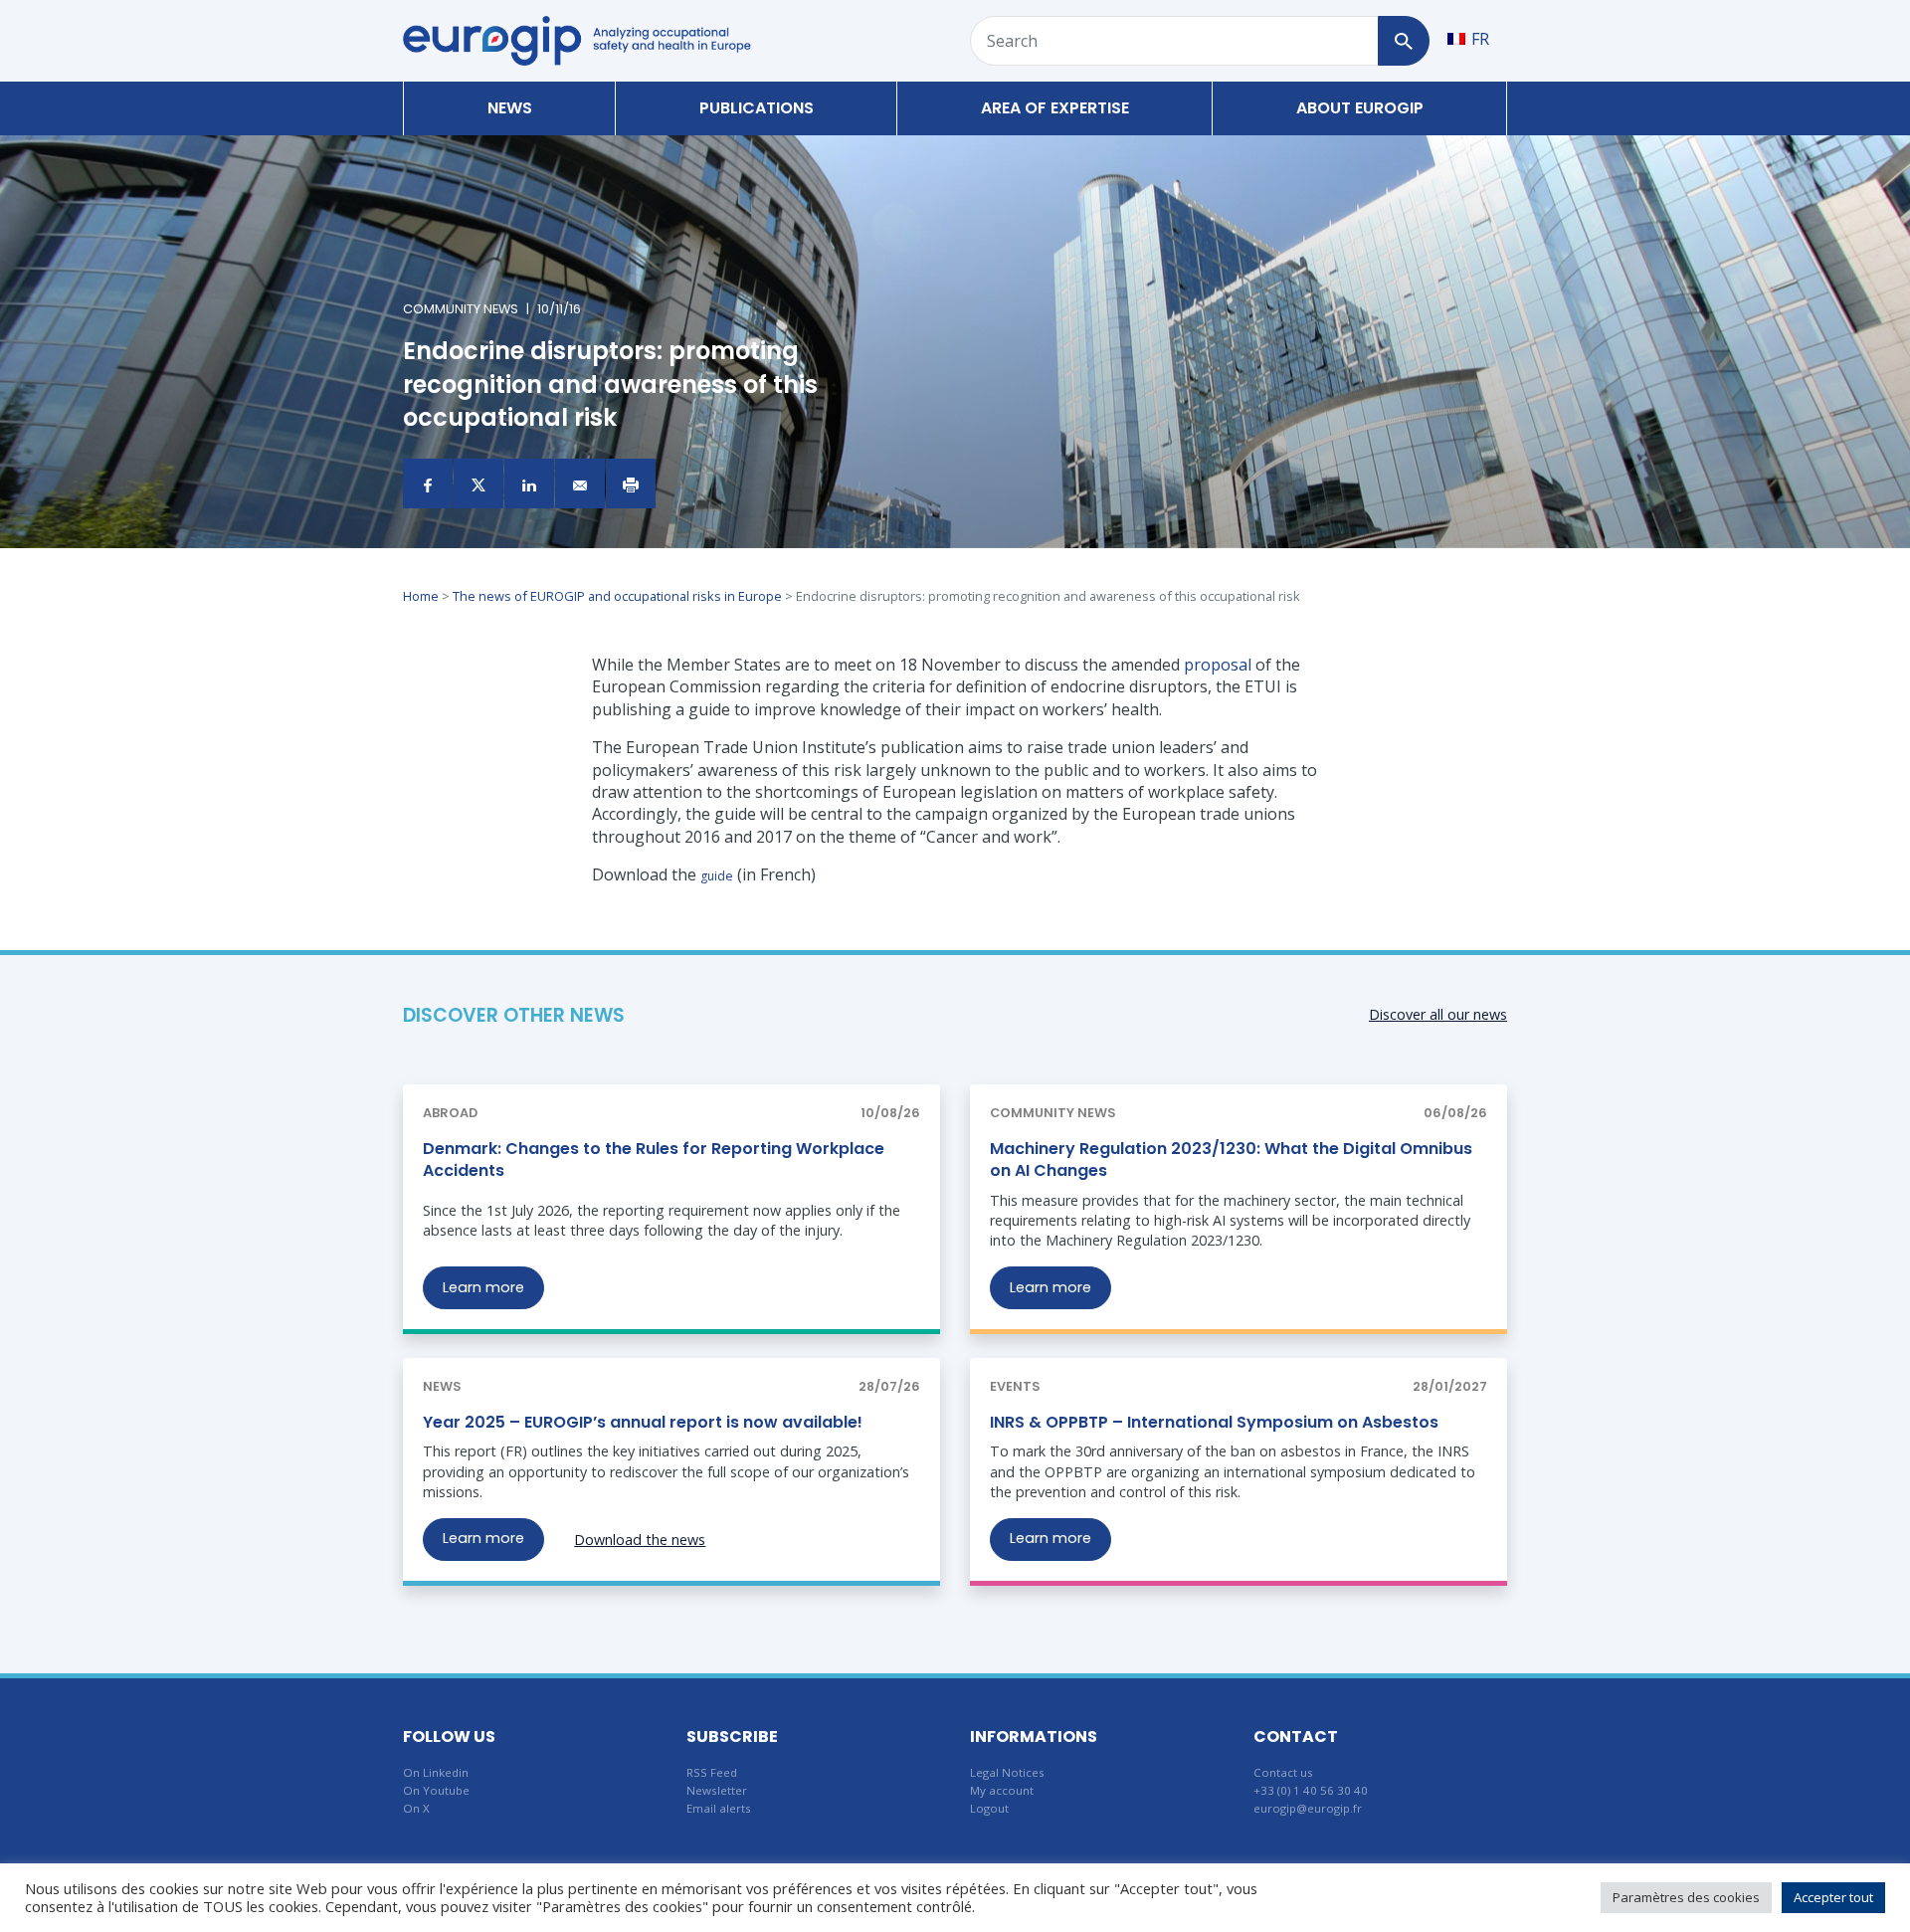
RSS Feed (712, 1772)
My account (1002, 1790)
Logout (989, 1808)
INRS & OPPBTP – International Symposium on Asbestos (1214, 1422)
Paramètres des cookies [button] (1686, 1897)
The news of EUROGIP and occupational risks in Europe (617, 596)
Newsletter (717, 1790)
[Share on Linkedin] (529, 483)
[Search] (1403, 41)
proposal (1218, 665)
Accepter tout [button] (1833, 1897)
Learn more (483, 1287)
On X (416, 1808)
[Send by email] (580, 483)
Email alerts (719, 1808)
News (510, 108)
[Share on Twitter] (478, 483)
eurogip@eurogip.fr (1308, 1808)
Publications (757, 108)
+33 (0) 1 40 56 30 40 (1311, 1790)
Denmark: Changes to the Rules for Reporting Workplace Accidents (654, 1159)
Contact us (1283, 1772)
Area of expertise (1055, 108)
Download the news (640, 1540)
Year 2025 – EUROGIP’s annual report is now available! (643, 1422)
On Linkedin (436, 1772)
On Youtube (436, 1790)
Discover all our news (1438, 1014)
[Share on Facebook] (428, 483)
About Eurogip (1360, 108)
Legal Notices (1007, 1772)
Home (421, 596)
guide (717, 876)
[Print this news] (631, 483)
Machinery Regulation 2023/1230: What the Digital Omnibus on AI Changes (1231, 1159)
